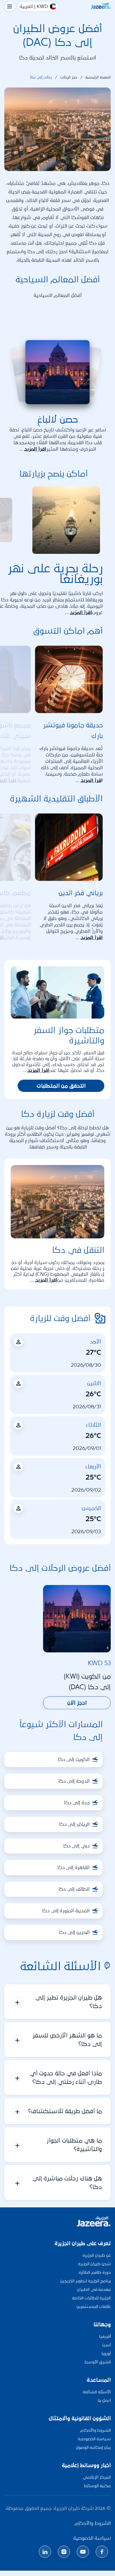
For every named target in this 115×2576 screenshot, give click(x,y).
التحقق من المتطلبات (61, 1086)
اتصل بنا (104, 2400)
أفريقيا (105, 2336)
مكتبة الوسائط (97, 2486)
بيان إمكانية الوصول (93, 2447)
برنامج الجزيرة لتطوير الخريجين (85, 2281)
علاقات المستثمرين (94, 2306)
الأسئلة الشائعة (97, 2392)
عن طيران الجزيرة (97, 2255)
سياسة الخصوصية (94, 2439)
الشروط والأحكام (95, 2430)
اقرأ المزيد (35, 449)
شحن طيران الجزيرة (94, 2264)
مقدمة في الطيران (94, 2289)
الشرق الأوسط (98, 2362)
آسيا (106, 2345)
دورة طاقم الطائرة (95, 2272)
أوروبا (106, 2353)
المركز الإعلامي (97, 2477)
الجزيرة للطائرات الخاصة (91, 2298)
